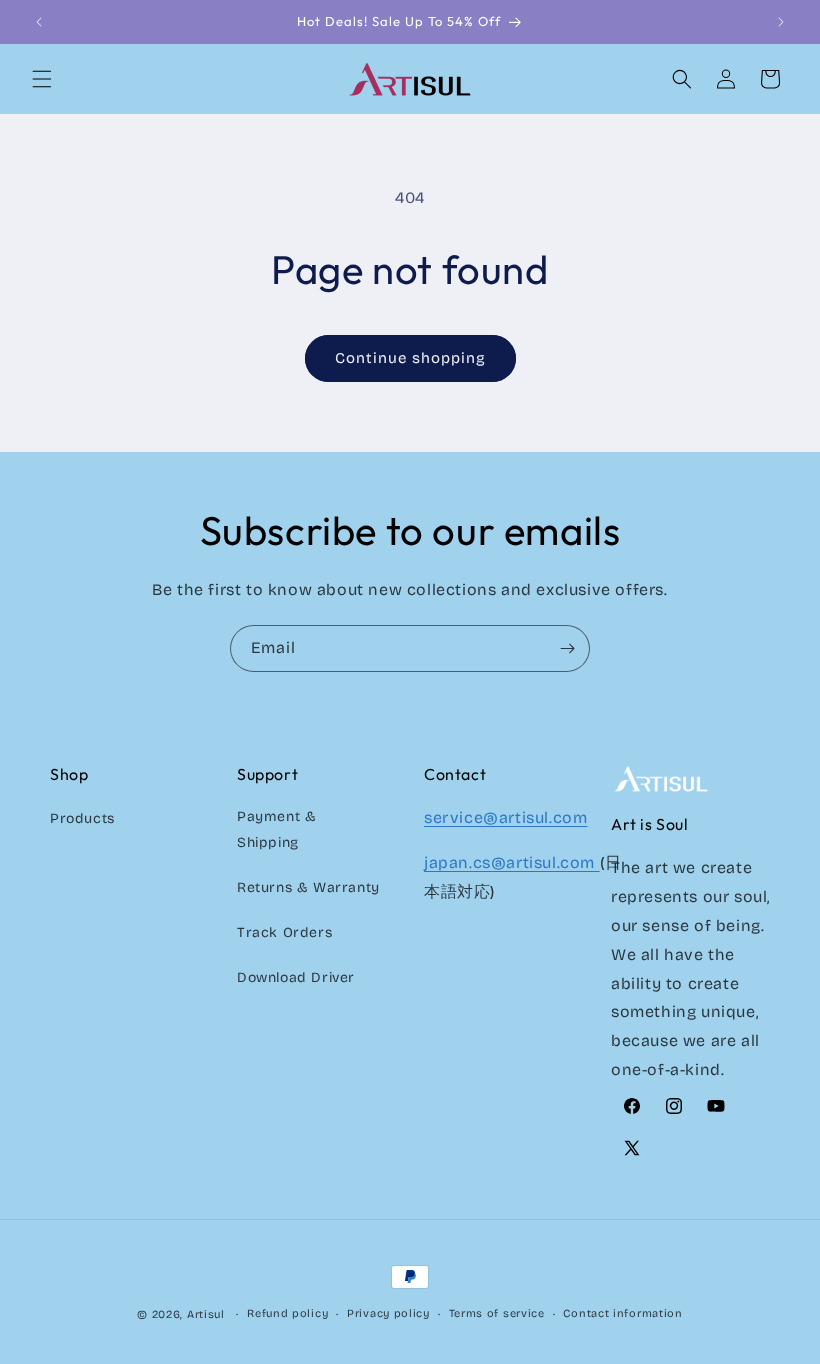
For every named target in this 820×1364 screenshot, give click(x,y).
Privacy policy (388, 1313)
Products (82, 818)
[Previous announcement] (39, 22)
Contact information (622, 1313)
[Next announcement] (781, 22)
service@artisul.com (505, 817)
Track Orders (284, 932)
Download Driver (296, 977)
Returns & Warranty (308, 887)
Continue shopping (410, 358)
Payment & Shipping (276, 829)
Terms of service (497, 1313)
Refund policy (287, 1313)
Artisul (206, 1314)
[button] (42, 79)
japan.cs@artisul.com (512, 862)
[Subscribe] (567, 648)
